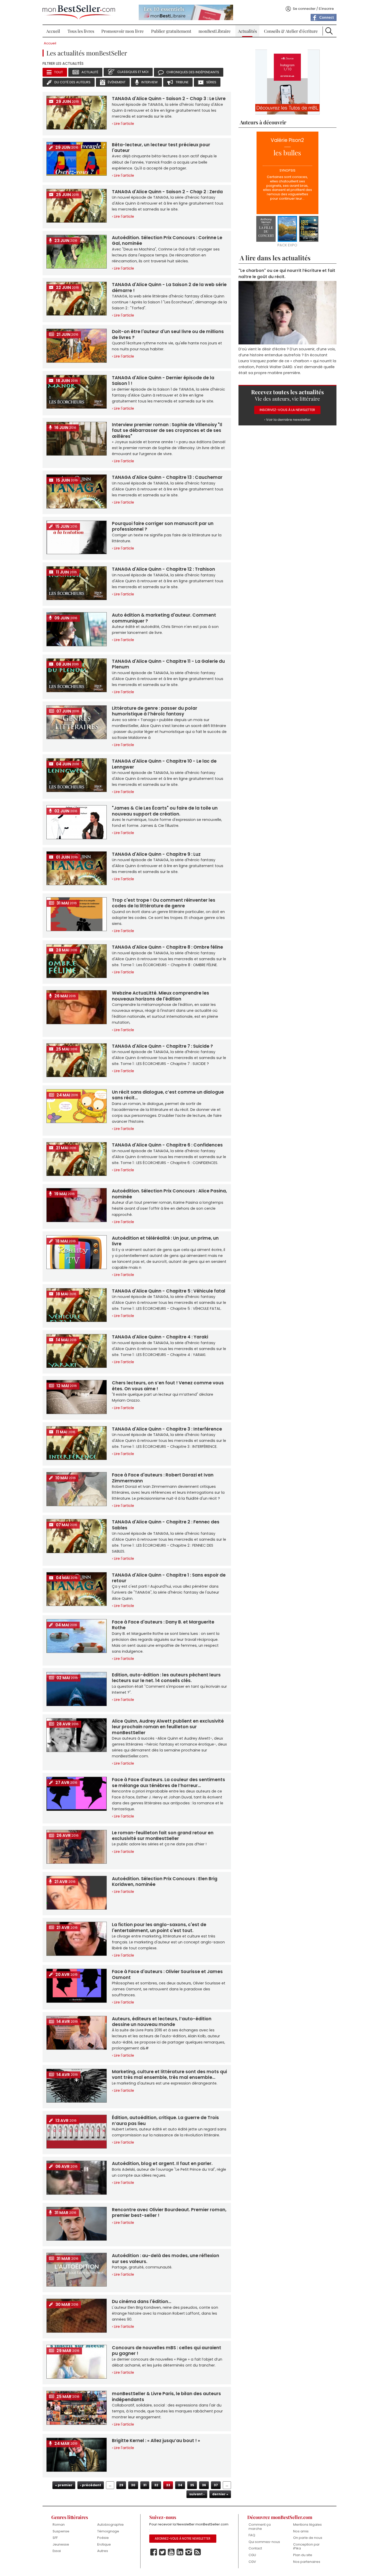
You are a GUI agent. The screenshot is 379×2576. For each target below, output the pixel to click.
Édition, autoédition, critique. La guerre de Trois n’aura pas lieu (165, 2120)
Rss (197, 2552)
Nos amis (301, 2531)
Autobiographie (110, 2525)
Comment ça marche (260, 2527)
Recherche (329, 31)
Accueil (53, 31)
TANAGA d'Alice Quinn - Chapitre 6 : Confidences (167, 1145)
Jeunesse (61, 2544)
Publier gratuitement (171, 31)
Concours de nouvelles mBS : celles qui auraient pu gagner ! (167, 2351)
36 (204, 2485)
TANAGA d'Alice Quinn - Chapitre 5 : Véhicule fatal (169, 1291)
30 (133, 2485)
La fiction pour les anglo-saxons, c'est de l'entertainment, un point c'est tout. (159, 1927)
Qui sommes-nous (264, 2542)
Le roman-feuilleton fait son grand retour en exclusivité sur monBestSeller (163, 1836)
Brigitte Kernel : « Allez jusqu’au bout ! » (156, 2441)
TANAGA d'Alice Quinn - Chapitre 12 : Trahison (163, 569)
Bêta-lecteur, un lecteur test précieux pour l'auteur (161, 148)
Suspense (61, 2531)
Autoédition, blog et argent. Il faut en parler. (162, 2163)
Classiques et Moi (133, 72)
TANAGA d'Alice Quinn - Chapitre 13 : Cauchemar (167, 477)
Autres (103, 2551)
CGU (252, 2555)
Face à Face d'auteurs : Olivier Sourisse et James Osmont (167, 1974)
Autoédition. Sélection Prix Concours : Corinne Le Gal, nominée (167, 240)
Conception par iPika (306, 2546)
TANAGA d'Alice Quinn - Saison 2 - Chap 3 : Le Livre (169, 99)
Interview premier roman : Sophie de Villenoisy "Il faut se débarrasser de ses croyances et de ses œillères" (167, 430)
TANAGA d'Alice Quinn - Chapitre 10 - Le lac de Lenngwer (164, 764)
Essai (57, 2551)
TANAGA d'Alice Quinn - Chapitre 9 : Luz (156, 854)
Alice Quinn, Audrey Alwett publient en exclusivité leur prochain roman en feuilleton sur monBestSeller (168, 1727)
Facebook (154, 2552)
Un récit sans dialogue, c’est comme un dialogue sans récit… (168, 1095)
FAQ (252, 2535)
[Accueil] (79, 12)
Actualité (90, 72)
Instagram (189, 2552)
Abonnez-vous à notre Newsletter (183, 2539)
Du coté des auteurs (72, 82)
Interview (150, 82)
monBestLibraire (215, 31)
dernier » (220, 2494)
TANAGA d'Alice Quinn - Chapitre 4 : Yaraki (160, 1337)
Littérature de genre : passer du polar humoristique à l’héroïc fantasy (155, 711)
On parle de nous (308, 2538)
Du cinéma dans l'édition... (142, 2302)
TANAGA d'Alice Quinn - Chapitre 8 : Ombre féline (167, 947)
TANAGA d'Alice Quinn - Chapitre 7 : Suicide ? (162, 1046)
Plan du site (303, 2555)
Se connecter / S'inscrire (313, 9)
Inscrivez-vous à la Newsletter (287, 410)
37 (216, 2485)
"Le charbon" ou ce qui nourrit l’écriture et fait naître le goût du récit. (287, 273)
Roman (59, 2525)
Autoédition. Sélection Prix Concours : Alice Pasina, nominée (169, 1194)
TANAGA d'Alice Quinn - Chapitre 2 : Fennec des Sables (166, 1525)
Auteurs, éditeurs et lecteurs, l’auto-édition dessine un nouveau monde (162, 2022)
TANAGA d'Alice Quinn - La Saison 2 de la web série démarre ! (169, 287)
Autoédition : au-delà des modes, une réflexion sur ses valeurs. (166, 2258)
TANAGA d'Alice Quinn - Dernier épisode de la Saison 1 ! (163, 381)
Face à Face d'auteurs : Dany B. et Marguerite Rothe (163, 1625)
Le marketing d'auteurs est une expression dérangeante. (165, 2083)
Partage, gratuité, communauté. (142, 2267)
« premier (64, 2485)
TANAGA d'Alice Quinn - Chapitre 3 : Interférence (167, 1429)
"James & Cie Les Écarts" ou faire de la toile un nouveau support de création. (165, 811)
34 (180, 2485)
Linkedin (180, 2552)
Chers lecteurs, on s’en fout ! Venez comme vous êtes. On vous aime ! (168, 1386)
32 (156, 2485)
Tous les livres (81, 31)
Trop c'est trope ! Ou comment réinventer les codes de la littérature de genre (164, 903)
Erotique (104, 2544)
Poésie (103, 2538)
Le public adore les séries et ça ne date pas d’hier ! (159, 1844)
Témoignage (108, 2531)
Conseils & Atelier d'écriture (291, 31)
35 (192, 2485)
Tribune (182, 82)
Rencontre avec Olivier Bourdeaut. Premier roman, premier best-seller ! (169, 2212)
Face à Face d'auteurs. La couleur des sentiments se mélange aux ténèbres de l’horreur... (168, 1782)
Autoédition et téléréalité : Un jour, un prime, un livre (165, 1241)
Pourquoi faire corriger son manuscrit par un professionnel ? (163, 526)
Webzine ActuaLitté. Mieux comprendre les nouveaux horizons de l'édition (160, 996)
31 (145, 2485)
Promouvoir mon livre (122, 31)
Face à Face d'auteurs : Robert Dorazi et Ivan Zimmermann (163, 1478)
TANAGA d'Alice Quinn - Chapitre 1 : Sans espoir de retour (169, 1578)
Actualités (247, 31)
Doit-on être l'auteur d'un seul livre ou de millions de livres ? (168, 334)
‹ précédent (91, 2485)
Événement (117, 82)
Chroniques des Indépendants (193, 72)
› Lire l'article (123, 124)
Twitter (162, 2552)
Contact (255, 2548)
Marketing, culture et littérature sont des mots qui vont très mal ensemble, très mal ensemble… (169, 2074)
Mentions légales (307, 2525)
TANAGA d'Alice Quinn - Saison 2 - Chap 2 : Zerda (167, 192)
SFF (55, 2538)
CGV (252, 2562)
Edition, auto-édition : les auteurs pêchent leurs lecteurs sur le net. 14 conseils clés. (166, 1678)
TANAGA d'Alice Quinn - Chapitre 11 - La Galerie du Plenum (168, 664)
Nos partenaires (307, 2562)
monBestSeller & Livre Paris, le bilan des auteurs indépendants (166, 2396)
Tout (59, 72)
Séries (211, 82)
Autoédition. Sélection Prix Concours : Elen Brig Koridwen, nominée (165, 1881)
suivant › (197, 2494)
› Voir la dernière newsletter (287, 420)
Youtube (171, 2552)
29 (121, 2485)
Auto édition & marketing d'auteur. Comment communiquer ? (164, 618)
